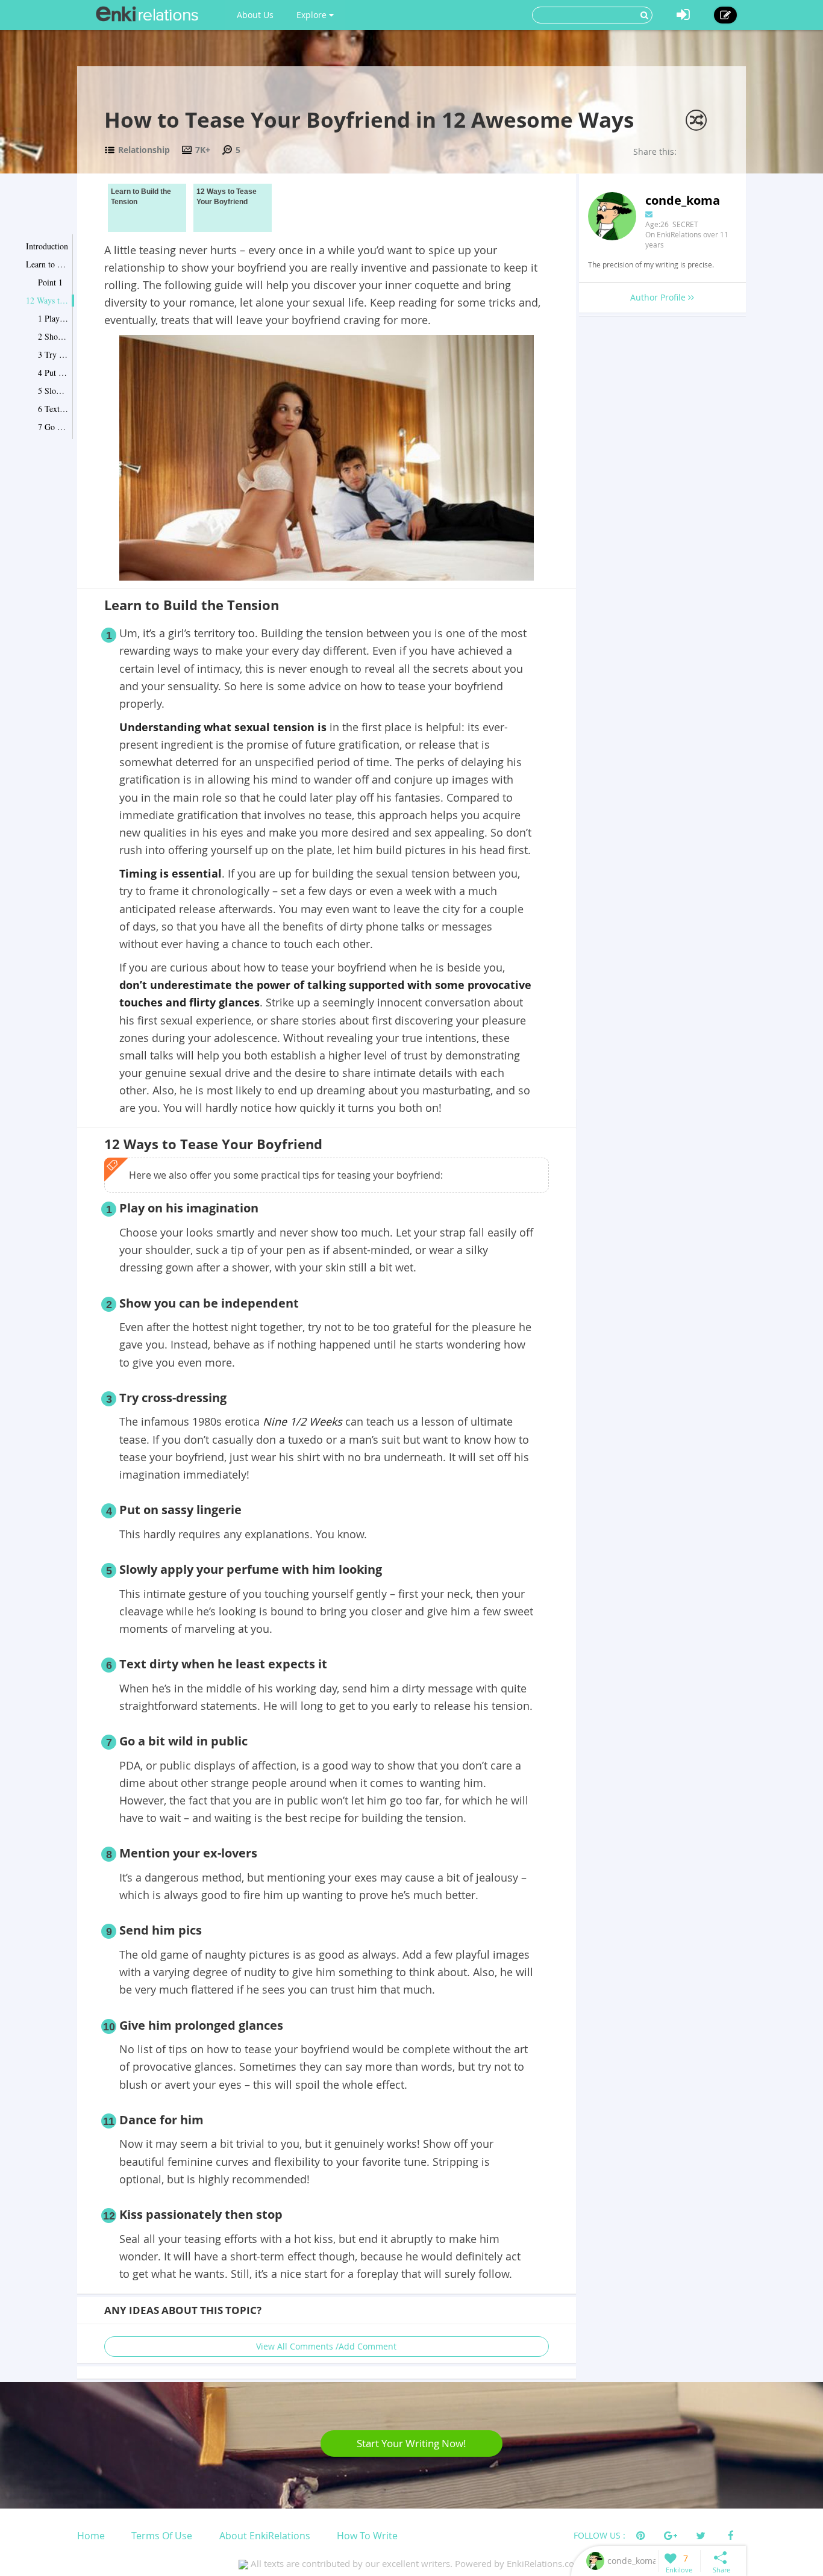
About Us (255, 15)
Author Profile (659, 297)
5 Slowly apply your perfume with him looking (53, 391)
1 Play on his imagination (53, 318)
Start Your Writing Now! (411, 2443)
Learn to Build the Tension (47, 264)
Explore (313, 15)
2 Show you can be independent (53, 336)
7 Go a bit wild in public (53, 427)
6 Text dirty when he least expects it (53, 409)
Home (91, 2536)
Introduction (47, 246)
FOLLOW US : (599, 2535)
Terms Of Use (162, 2536)
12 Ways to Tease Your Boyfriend (47, 300)
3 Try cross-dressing (53, 354)
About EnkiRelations (265, 2536)
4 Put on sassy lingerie (53, 373)
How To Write (367, 2536)
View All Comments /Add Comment (326, 2346)
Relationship (144, 150)
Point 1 (50, 282)
